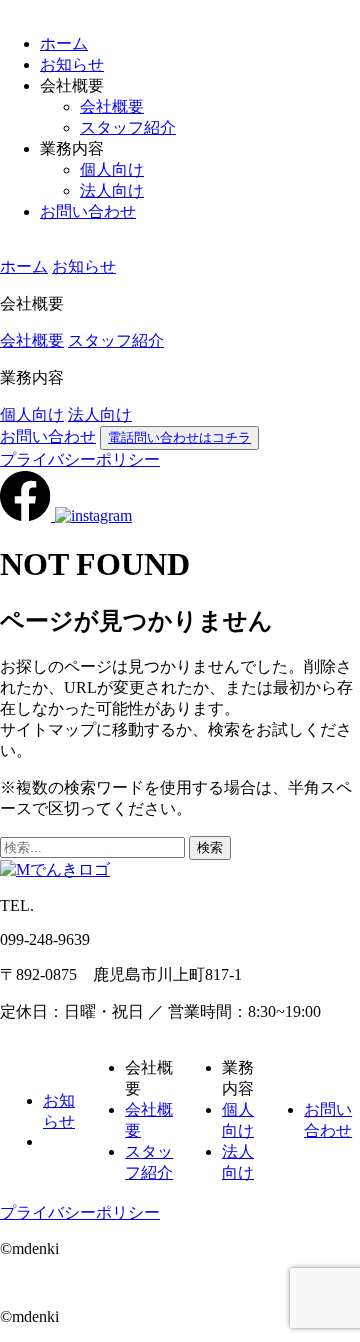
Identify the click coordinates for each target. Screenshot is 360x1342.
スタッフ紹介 (128, 127)
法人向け (112, 190)
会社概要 (112, 106)
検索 (210, 847)
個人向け (112, 169)
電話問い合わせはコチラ (179, 437)
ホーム (64, 43)
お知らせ (72, 64)
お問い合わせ (88, 211)
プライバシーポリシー (80, 459)
